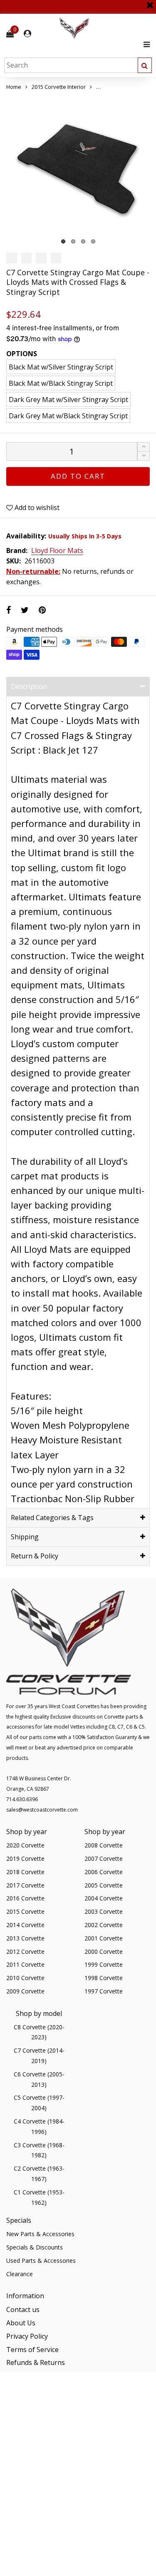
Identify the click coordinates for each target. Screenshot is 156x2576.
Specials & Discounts (35, 2247)
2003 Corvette (104, 1911)
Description (29, 686)
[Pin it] (42, 610)
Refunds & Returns (36, 2362)
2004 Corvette (104, 1898)
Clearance (20, 2274)
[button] (144, 456)
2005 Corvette (104, 1885)
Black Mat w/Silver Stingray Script (61, 367)
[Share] (9, 610)
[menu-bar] (145, 44)
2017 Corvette (25, 1885)
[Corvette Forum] (104, 29)
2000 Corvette (104, 1951)
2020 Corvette (25, 1845)
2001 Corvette (104, 1938)
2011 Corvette (25, 1964)
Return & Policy (35, 1556)
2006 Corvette (104, 1872)
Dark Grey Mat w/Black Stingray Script (68, 416)
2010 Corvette (25, 1978)
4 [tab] (93, 241)
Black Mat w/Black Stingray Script (61, 383)
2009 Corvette (25, 1991)
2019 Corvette (25, 1858)
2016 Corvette (25, 1898)
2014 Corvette (25, 1925)
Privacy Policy (27, 2336)
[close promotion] (150, 2)
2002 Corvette (104, 1925)
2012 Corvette (25, 1951)
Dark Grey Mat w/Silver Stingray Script (68, 400)
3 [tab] (83, 241)
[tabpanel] (78, 170)
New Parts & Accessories (40, 2234)
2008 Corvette (104, 1845)
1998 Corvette (104, 1978)
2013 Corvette (25, 1938)
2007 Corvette (104, 1858)
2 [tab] (73, 241)
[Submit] (145, 65)
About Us (21, 2323)
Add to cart (78, 476)
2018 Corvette (25, 1872)
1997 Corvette (104, 1991)
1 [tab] (63, 241)
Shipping (25, 1537)
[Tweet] (25, 610)
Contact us (23, 2310)
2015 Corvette (25, 1911)
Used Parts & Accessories (41, 2261)
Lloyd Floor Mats (57, 551)
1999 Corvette (104, 1964)
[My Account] (27, 34)
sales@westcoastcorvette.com (42, 1810)
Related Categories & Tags (52, 1518)
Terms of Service (32, 2350)
